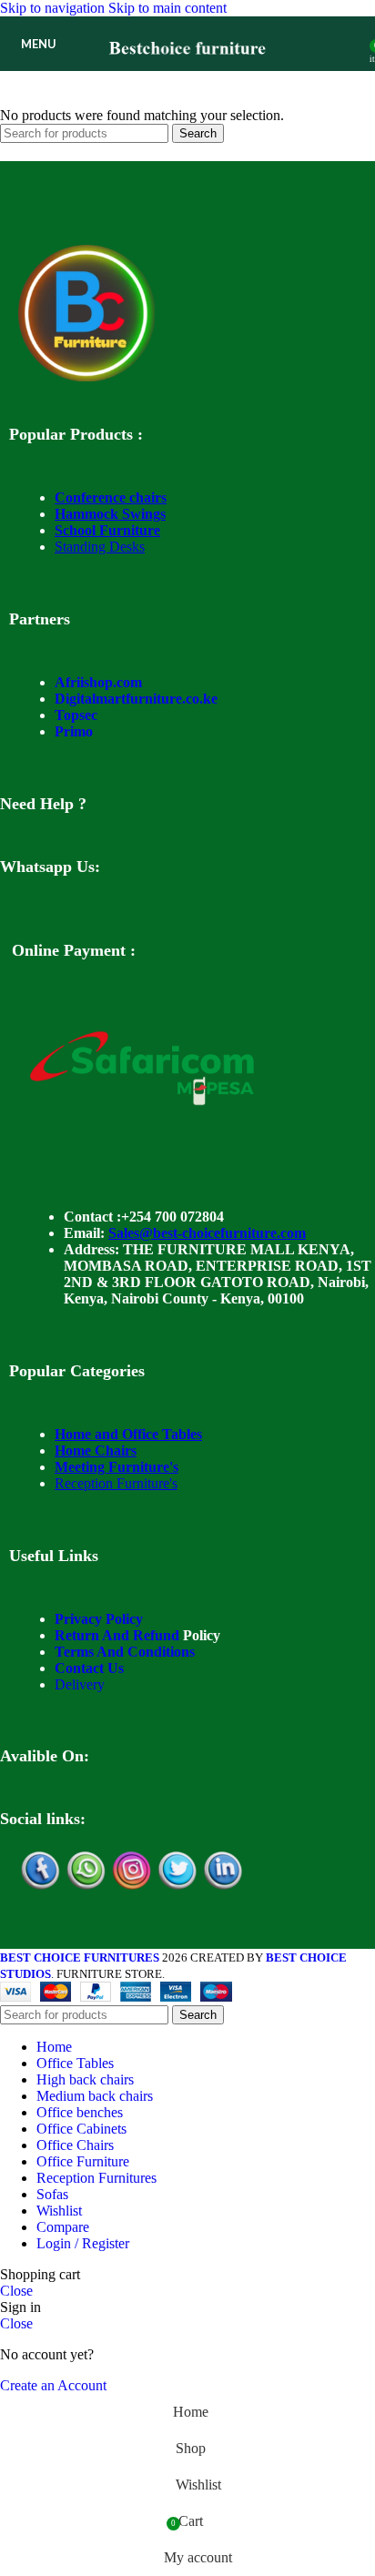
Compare (63, 2227)
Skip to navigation (54, 8)
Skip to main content (167, 8)
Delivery (80, 1684)
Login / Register (83, 2243)
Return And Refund (117, 1635)
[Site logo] (188, 75)
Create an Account (53, 2385)
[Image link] (86, 376)
